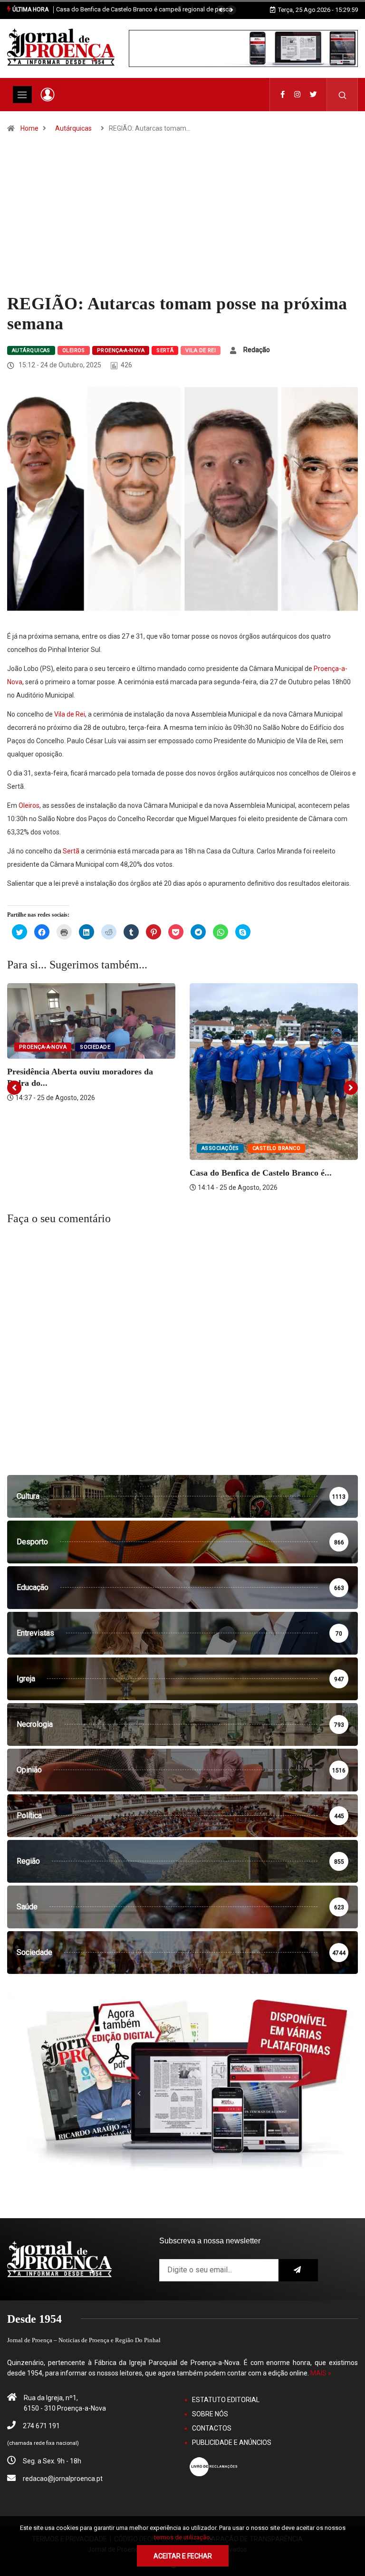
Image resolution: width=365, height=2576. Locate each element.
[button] (221, 10)
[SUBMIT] (298, 2270)
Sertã (165, 350)
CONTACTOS (212, 2428)
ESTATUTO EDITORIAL (226, 2400)
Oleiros (74, 350)
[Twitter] (313, 95)
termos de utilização (182, 2537)
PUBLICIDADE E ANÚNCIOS (232, 2442)
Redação (257, 350)
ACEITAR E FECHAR (183, 2556)
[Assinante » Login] (48, 95)
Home (29, 128)
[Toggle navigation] (22, 95)
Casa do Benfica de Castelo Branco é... (261, 1173)
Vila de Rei (201, 350)
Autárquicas (73, 128)
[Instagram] (297, 95)
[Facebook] (283, 95)
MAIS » (321, 2373)
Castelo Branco (276, 1148)
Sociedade (95, 1047)
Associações (220, 1148)
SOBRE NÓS (210, 2414)
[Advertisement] (182, 222)
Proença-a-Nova (121, 350)
